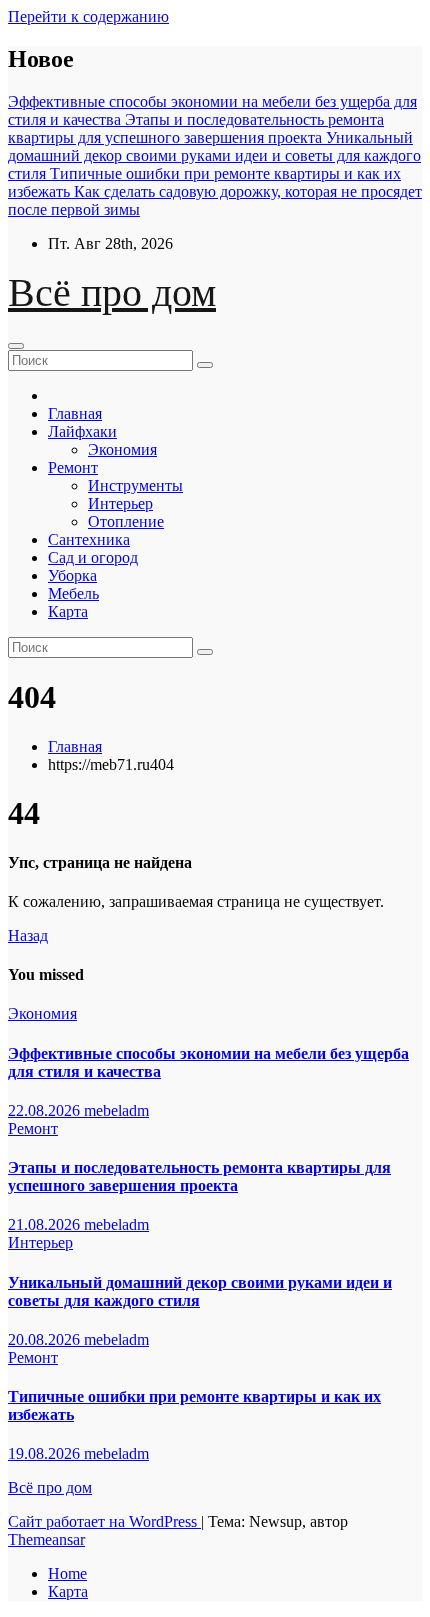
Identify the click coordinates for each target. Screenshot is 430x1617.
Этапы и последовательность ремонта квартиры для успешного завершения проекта (199, 1176)
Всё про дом (112, 292)
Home (67, 1573)
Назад (28, 935)
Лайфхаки (82, 431)
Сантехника (89, 539)
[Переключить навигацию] (16, 346)
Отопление (126, 521)
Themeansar (46, 1539)
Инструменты (135, 485)
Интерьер (120, 503)
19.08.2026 (46, 1453)
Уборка (72, 575)
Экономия (122, 449)
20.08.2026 (46, 1339)
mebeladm (116, 1110)
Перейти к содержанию (88, 16)
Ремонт (73, 467)
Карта (68, 611)
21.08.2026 (46, 1224)
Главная (75, 413)
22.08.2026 (46, 1110)
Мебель (73, 593)
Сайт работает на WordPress (104, 1521)
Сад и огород (93, 557)
